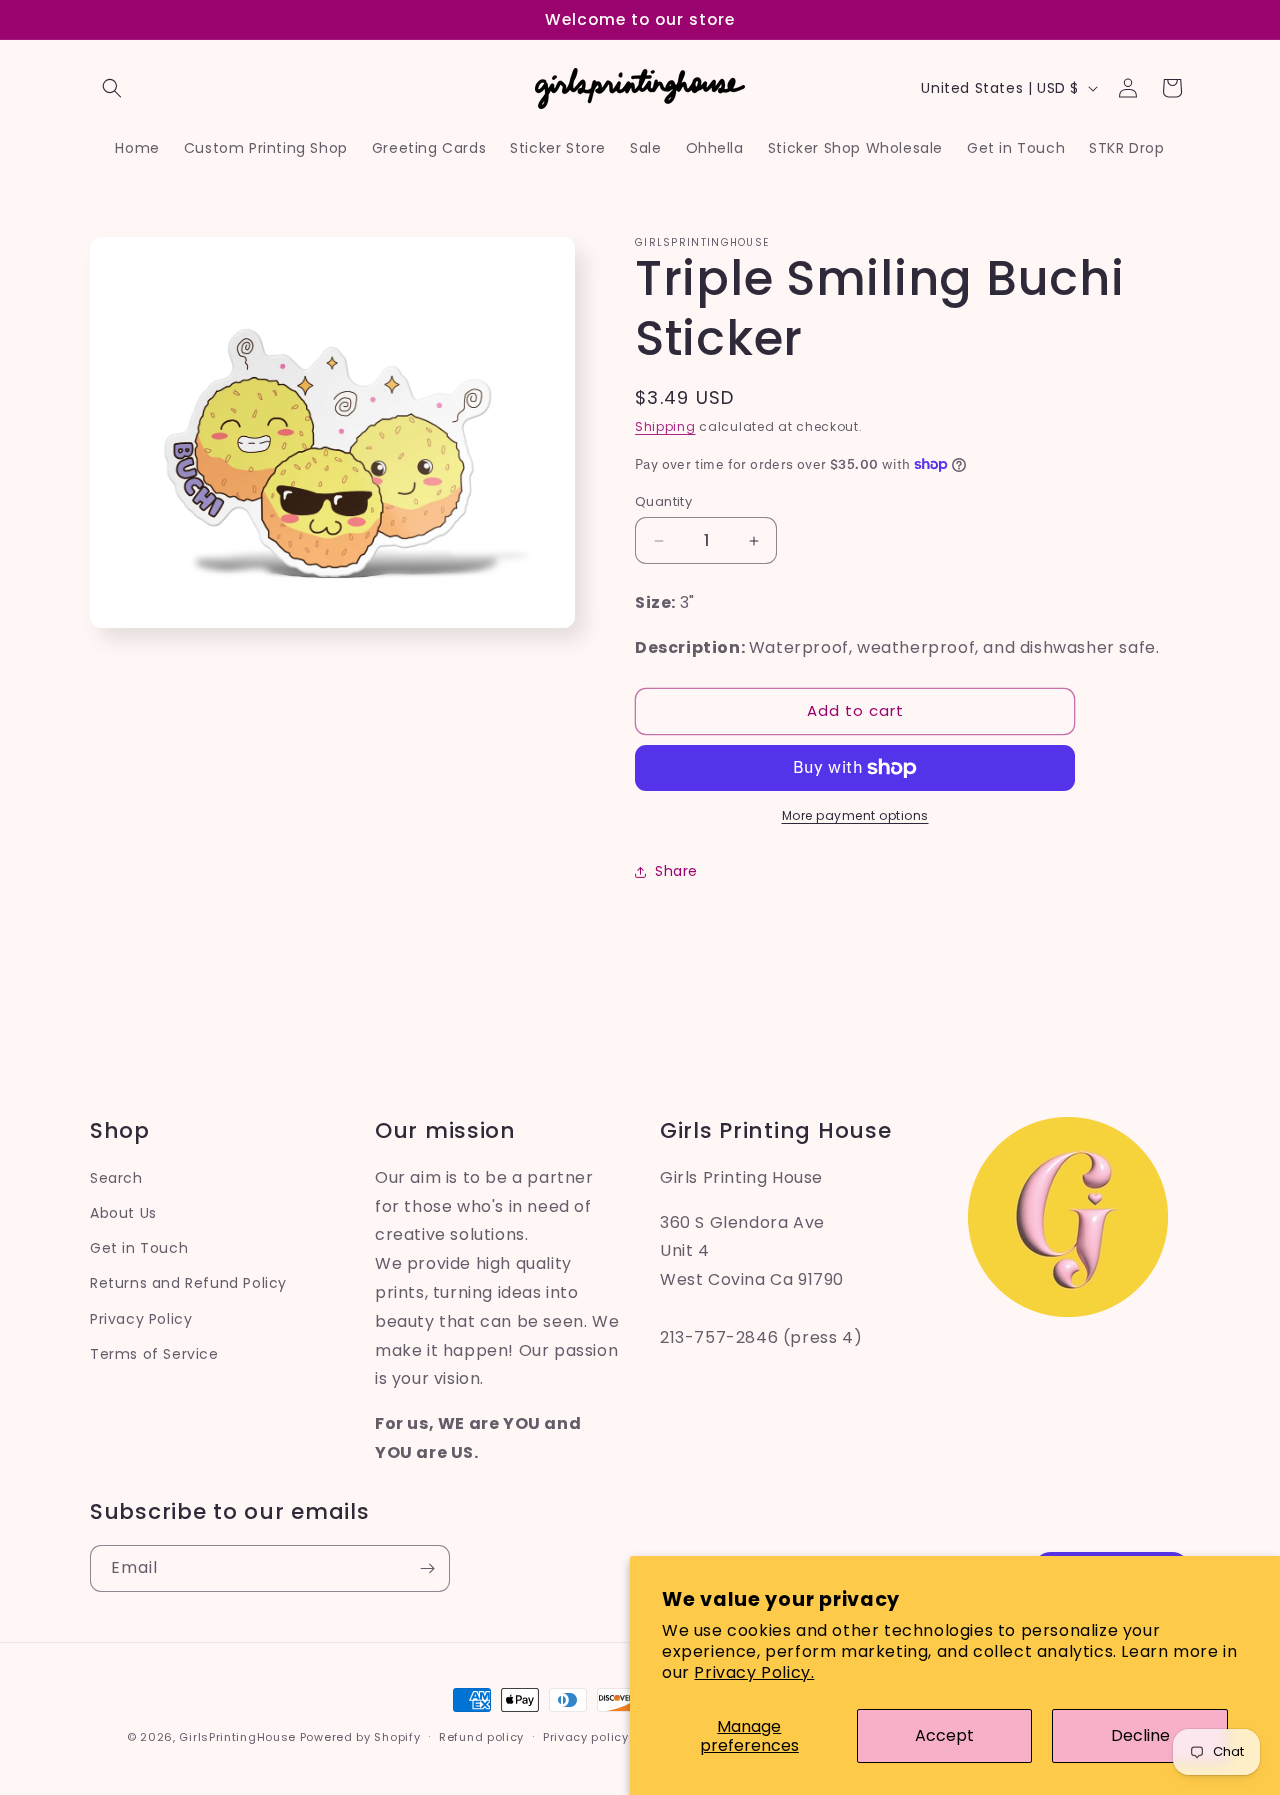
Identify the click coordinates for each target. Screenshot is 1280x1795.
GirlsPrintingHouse (237, 1737)
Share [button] (676, 871)
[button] (112, 88)
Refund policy (481, 1737)
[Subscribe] (427, 1568)
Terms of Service (154, 1354)
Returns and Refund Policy (188, 1283)
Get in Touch (139, 1248)
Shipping (665, 426)
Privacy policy (586, 1737)
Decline (1140, 1735)
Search (116, 1178)
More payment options (855, 815)
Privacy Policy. (754, 1672)
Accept (944, 1735)
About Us (123, 1213)
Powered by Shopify (360, 1737)
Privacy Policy (141, 1319)
